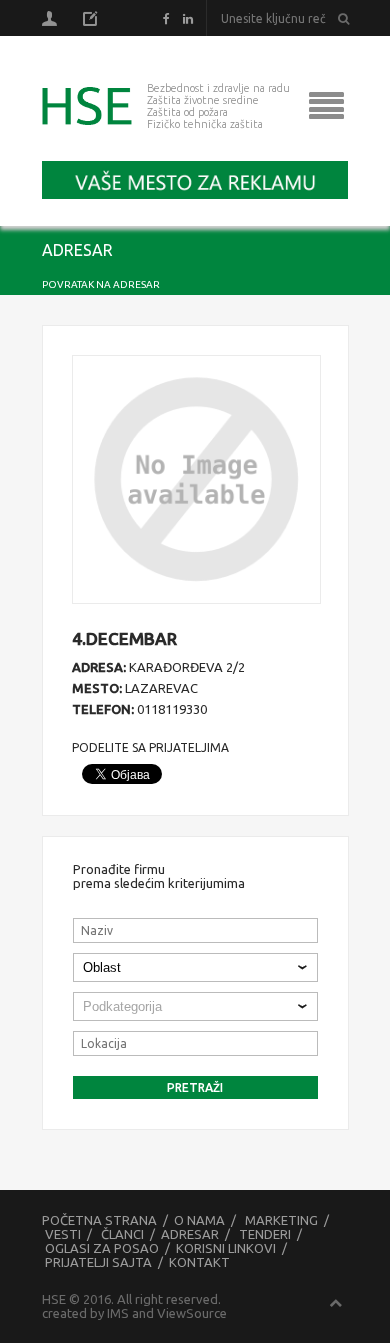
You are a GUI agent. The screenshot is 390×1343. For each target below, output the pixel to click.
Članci (122, 1234)
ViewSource (192, 1313)
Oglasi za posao (102, 1248)
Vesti (63, 1234)
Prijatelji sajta (98, 1262)
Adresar (190, 1234)
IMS (118, 1313)
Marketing (281, 1220)
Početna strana (99, 1220)
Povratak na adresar (101, 284)
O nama (199, 1220)
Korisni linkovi (226, 1248)
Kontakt (199, 1262)
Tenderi (265, 1234)
